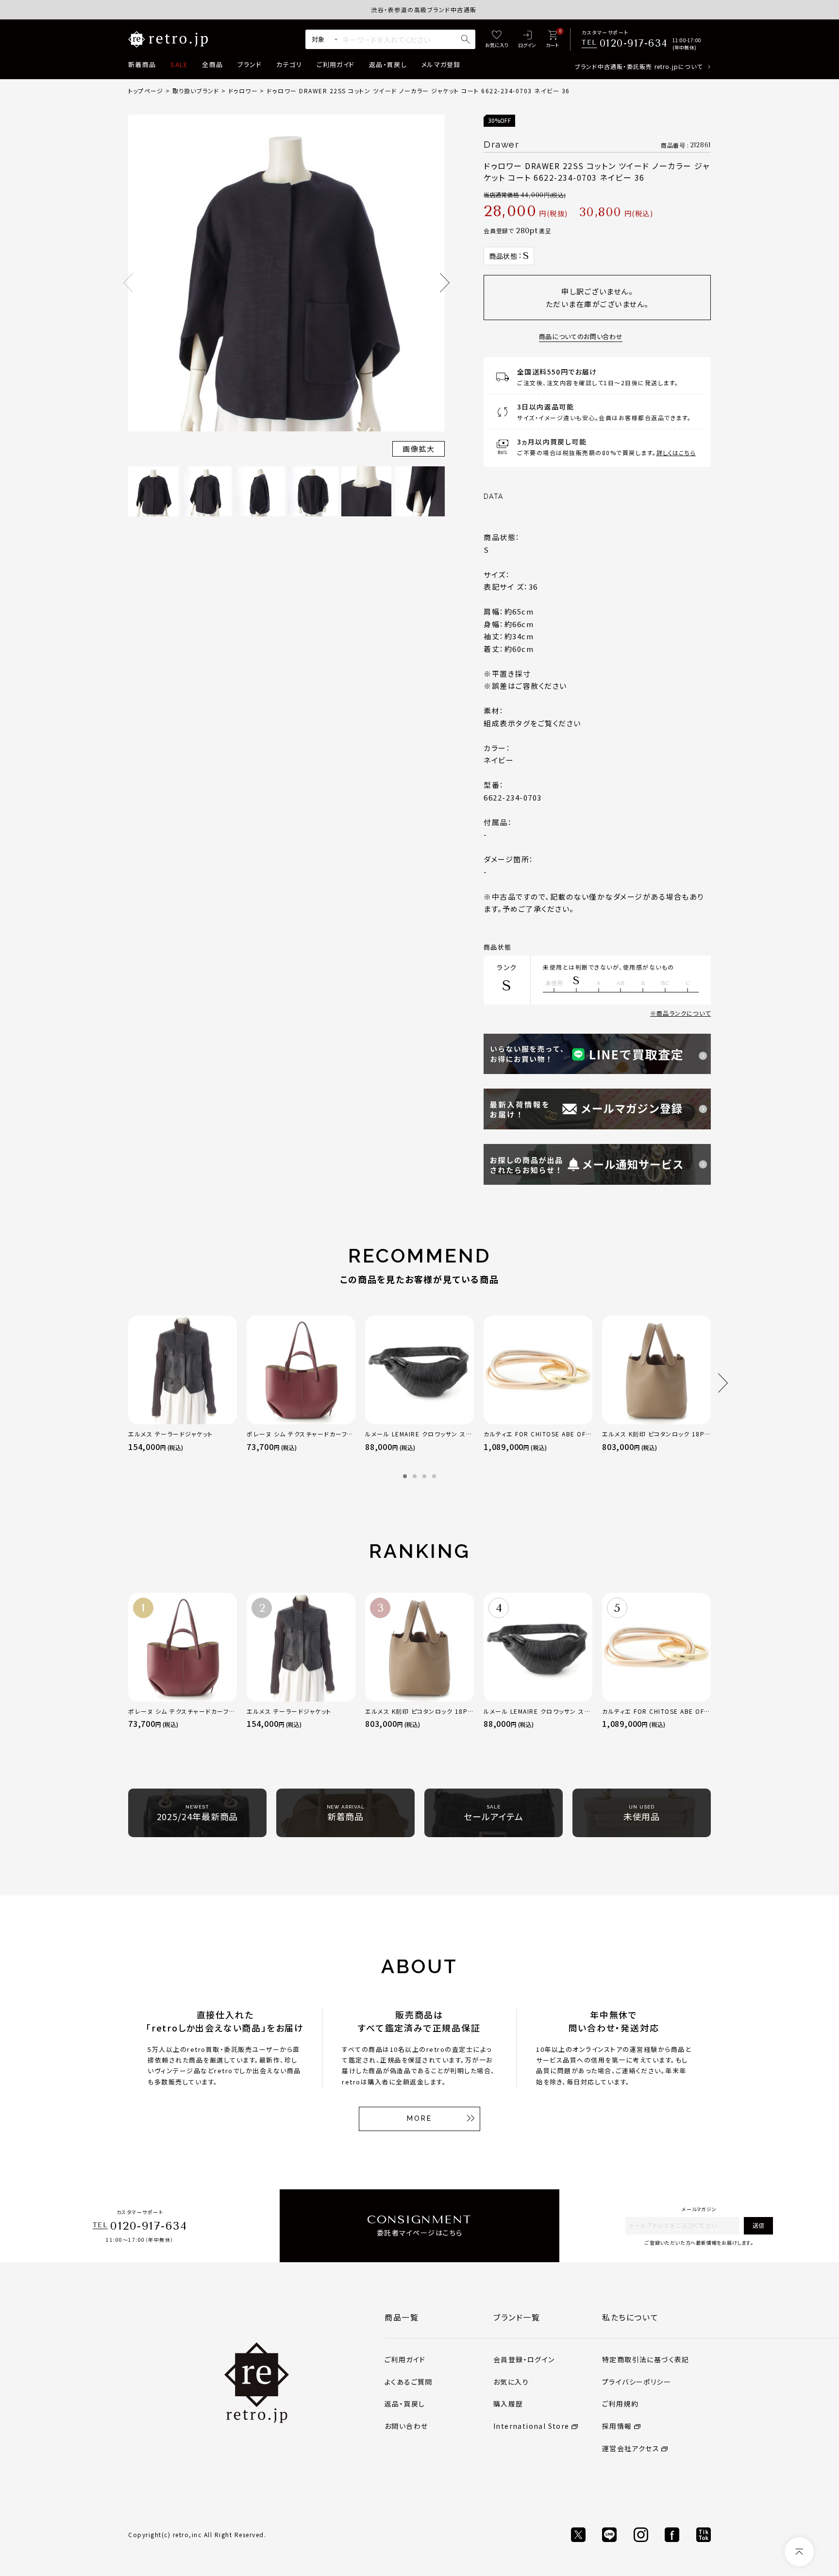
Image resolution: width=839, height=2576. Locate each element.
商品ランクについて (684, 1013)
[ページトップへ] (799, 2552)
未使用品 (642, 1813)
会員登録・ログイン (524, 2359)
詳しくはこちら (676, 452)
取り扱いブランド (196, 91)
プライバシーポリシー (637, 2382)
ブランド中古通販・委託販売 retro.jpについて (639, 66)
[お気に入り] (497, 40)
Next (445, 283)
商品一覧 (402, 2317)
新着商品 (142, 64)
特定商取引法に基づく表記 (646, 2359)
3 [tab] (424, 1476)
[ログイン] (527, 40)
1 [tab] (405, 1476)
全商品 (212, 64)
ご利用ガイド (336, 64)
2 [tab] (415, 1476)
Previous (128, 283)
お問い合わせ (406, 2426)
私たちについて (630, 2317)
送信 (758, 2225)
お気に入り (511, 2382)
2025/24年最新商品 (198, 1813)
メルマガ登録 (441, 64)
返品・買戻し (388, 64)
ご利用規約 (620, 2404)
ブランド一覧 (517, 2317)
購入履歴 (508, 2404)
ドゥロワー (243, 91)
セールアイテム (493, 1813)
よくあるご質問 (409, 2382)
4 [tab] (434, 1476)
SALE (179, 64)
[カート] (552, 40)
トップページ (146, 91)
